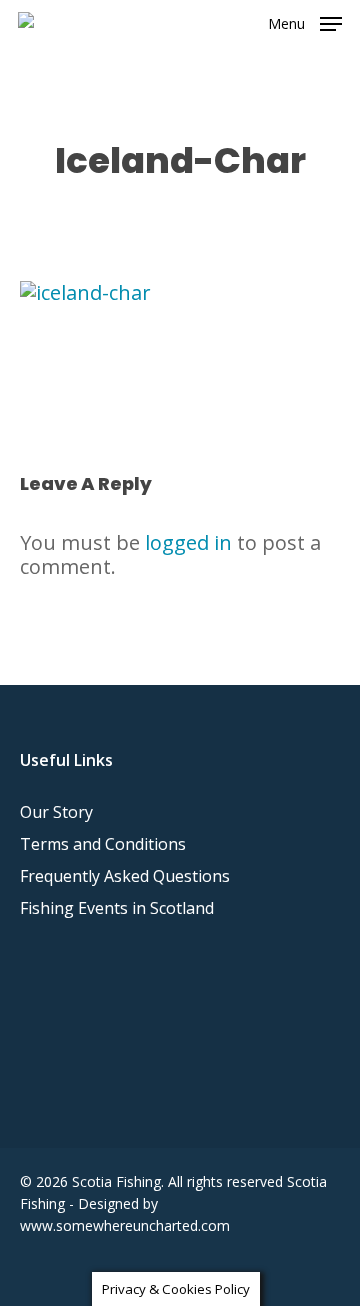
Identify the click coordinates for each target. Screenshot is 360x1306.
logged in (188, 542)
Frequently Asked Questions (125, 876)
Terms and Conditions (103, 844)
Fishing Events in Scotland (117, 908)
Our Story (56, 812)
